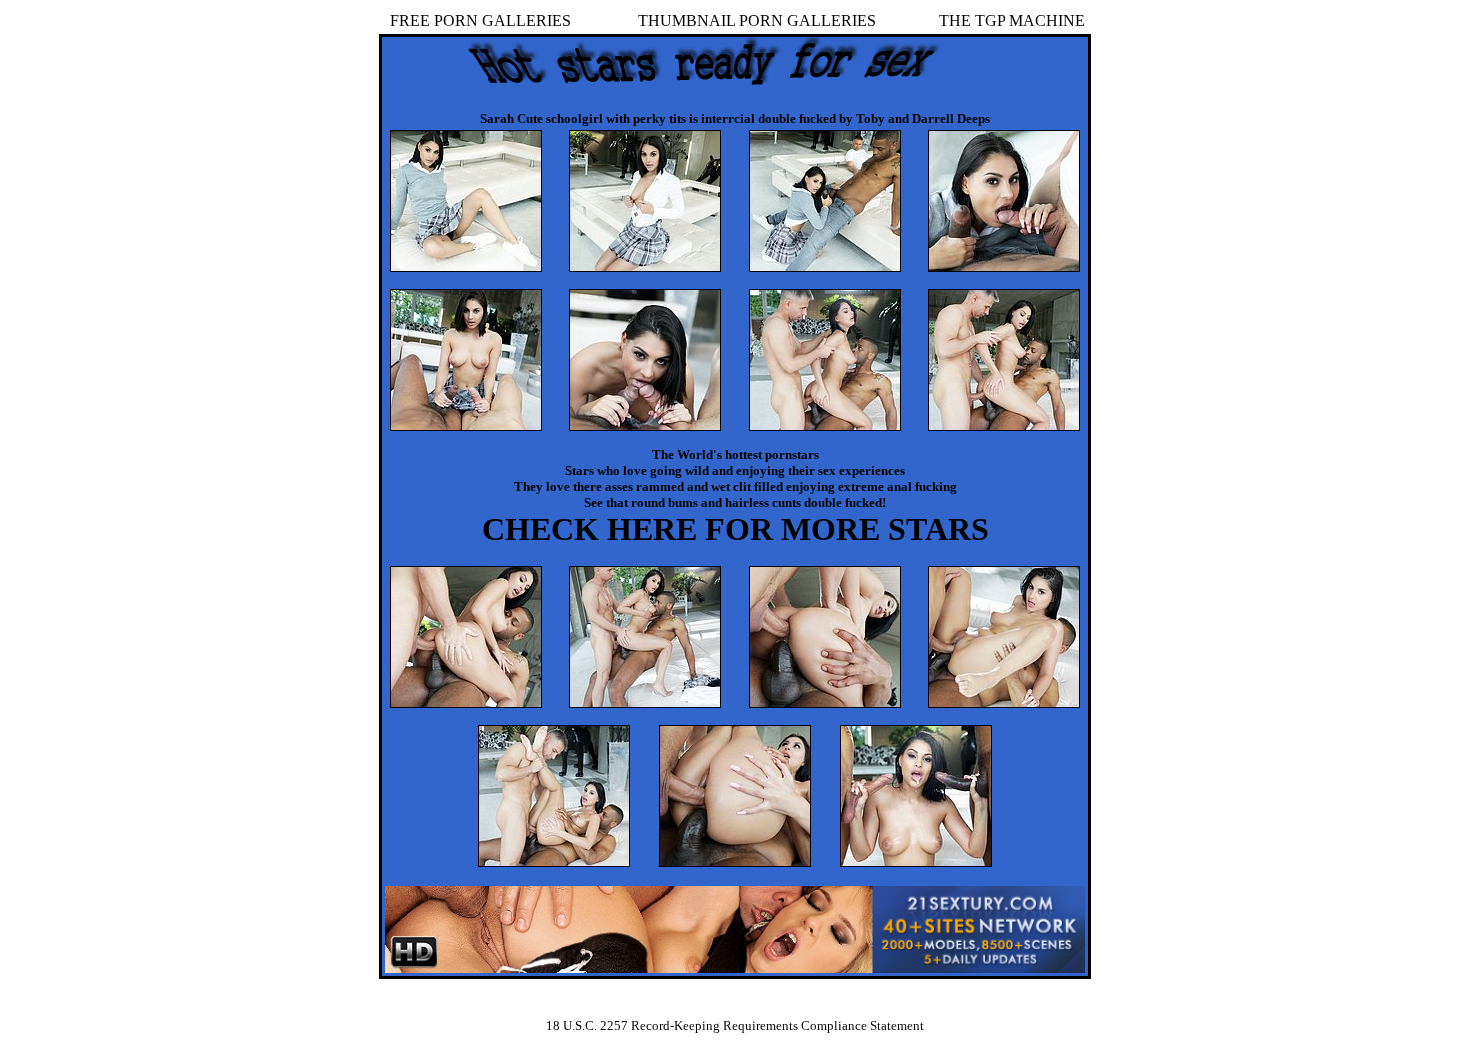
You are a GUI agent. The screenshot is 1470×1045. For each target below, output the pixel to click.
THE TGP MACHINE (1012, 20)
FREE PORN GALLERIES (480, 20)
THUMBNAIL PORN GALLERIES (757, 20)
